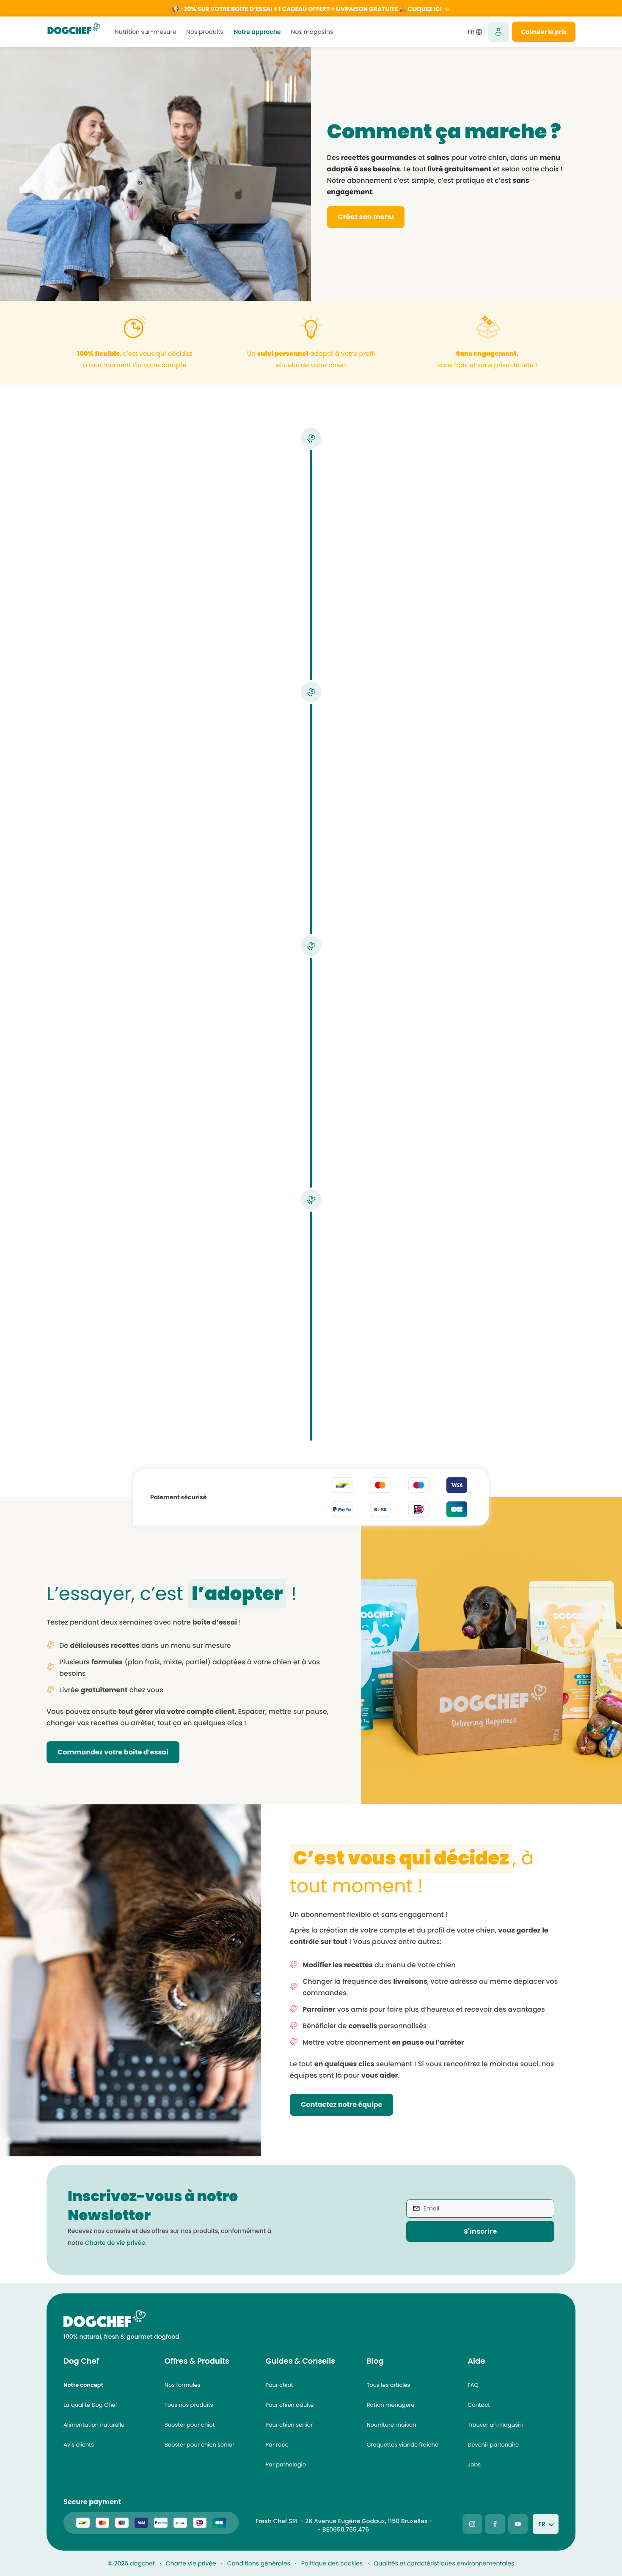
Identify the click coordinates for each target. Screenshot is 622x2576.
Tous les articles (388, 2385)
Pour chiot (279, 2385)
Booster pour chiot (190, 2425)
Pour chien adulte (290, 2405)
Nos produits (205, 32)
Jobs (474, 2465)
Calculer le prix (544, 32)
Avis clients (79, 2445)
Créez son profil (232, 601)
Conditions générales (259, 2563)
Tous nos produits (189, 2405)
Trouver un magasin (495, 2425)
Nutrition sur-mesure (145, 32)
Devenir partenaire (493, 2445)
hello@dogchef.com (286, 2529)
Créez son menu (366, 217)
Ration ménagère (390, 2405)
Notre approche (257, 32)
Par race (277, 2445)
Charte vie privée (191, 2563)
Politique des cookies (332, 2563)
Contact (479, 2405)
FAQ (473, 2385)
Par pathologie (286, 2465)
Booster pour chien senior (200, 2445)
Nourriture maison (391, 2425)
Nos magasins (312, 32)
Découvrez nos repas (399, 837)
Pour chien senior (289, 2425)
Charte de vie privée (115, 2243)
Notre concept (83, 2385)
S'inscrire (480, 2231)
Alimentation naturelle (94, 2425)
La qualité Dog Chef (90, 2405)
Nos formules (183, 2385)
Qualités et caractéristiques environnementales (444, 2563)
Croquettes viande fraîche (402, 2445)
